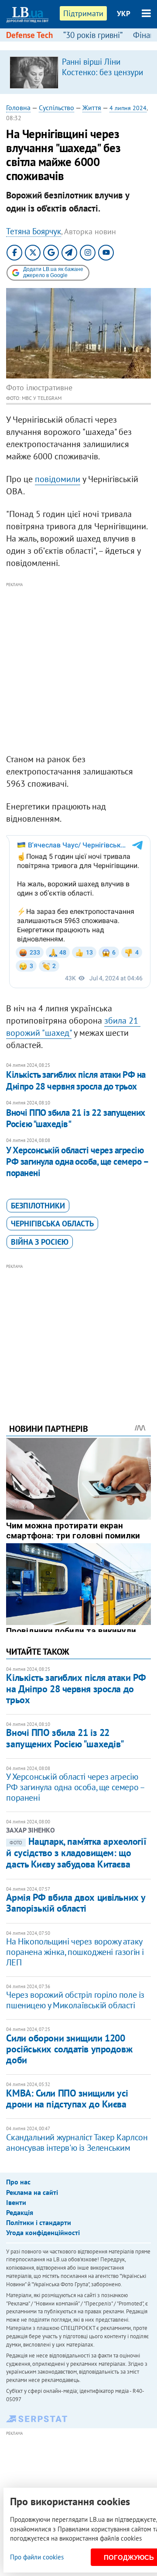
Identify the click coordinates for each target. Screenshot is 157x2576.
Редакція (20, 2212)
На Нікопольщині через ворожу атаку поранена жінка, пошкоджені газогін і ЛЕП (75, 1952)
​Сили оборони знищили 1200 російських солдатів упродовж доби (69, 2049)
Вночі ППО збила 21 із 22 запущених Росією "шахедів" (75, 1118)
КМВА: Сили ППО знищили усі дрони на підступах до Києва (67, 2099)
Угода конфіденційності (43, 2232)
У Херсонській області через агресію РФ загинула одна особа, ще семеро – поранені (77, 1162)
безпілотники (38, 1206)
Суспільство (56, 108)
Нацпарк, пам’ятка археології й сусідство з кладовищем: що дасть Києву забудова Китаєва (76, 1853)
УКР (124, 14)
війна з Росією (40, 1242)
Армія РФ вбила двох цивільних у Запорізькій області (75, 1903)
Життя (92, 108)
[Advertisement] (78, 668)
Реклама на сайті (32, 2192)
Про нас (18, 2182)
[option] (78, 72)
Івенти (16, 2202)
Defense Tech (29, 35)
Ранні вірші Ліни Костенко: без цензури (102, 67)
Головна (18, 108)
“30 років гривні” (93, 35)
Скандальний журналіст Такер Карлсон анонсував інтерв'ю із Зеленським (77, 2142)
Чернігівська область (52, 1224)
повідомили (58, 479)
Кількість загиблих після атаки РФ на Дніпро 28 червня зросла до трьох (76, 1080)
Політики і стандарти (39, 2222)
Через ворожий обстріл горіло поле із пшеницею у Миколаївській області (75, 2000)
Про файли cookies (37, 2557)
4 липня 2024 (128, 108)
